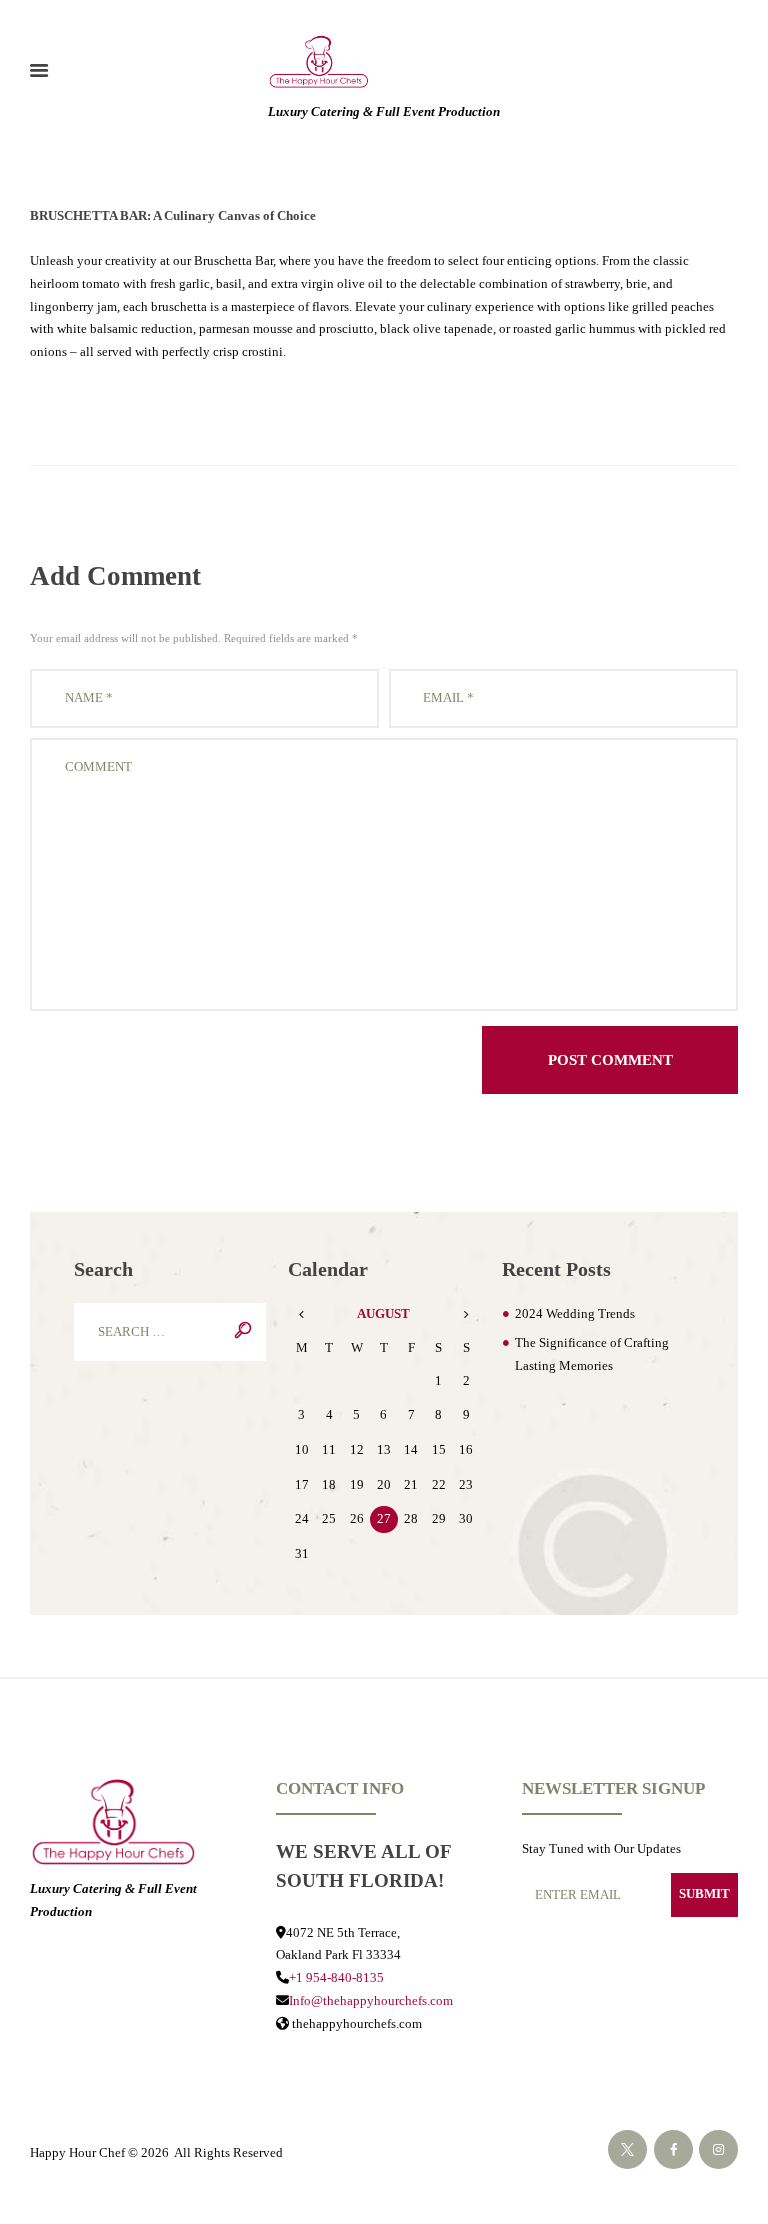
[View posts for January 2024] (301, 1314)
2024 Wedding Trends (575, 1313)
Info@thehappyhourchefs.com (371, 2000)
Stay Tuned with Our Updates (601, 1848)
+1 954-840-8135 (336, 1977)
